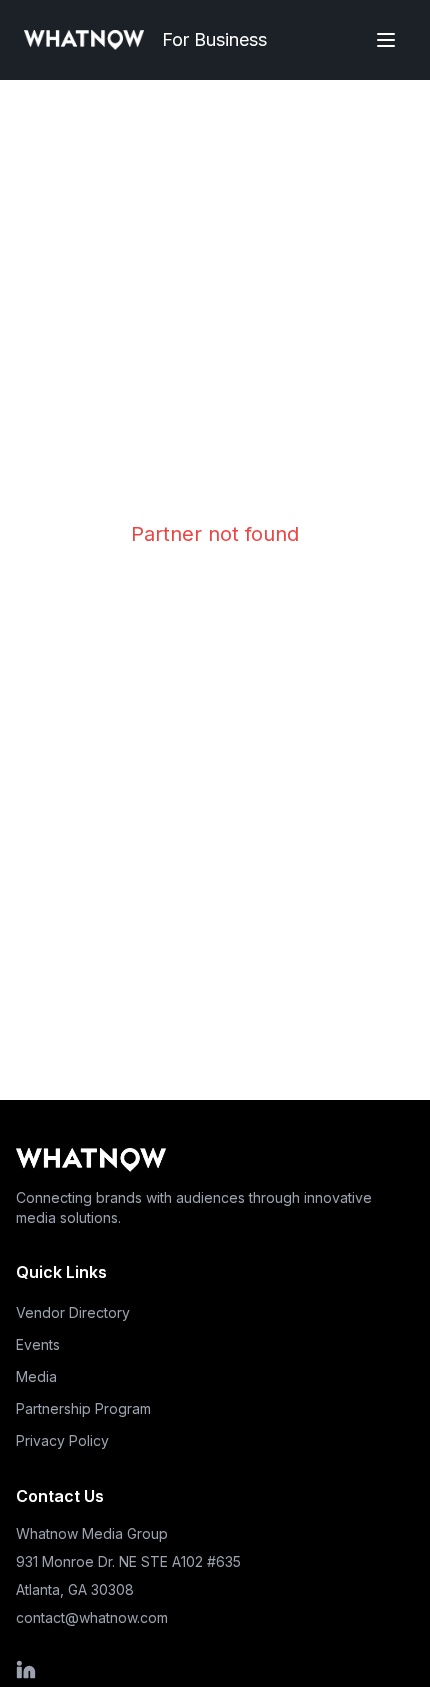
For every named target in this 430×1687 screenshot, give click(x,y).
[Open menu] (386, 40)
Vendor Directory (73, 1312)
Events (38, 1344)
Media (36, 1376)
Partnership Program (83, 1408)
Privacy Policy (62, 1440)
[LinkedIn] (128, 1670)
